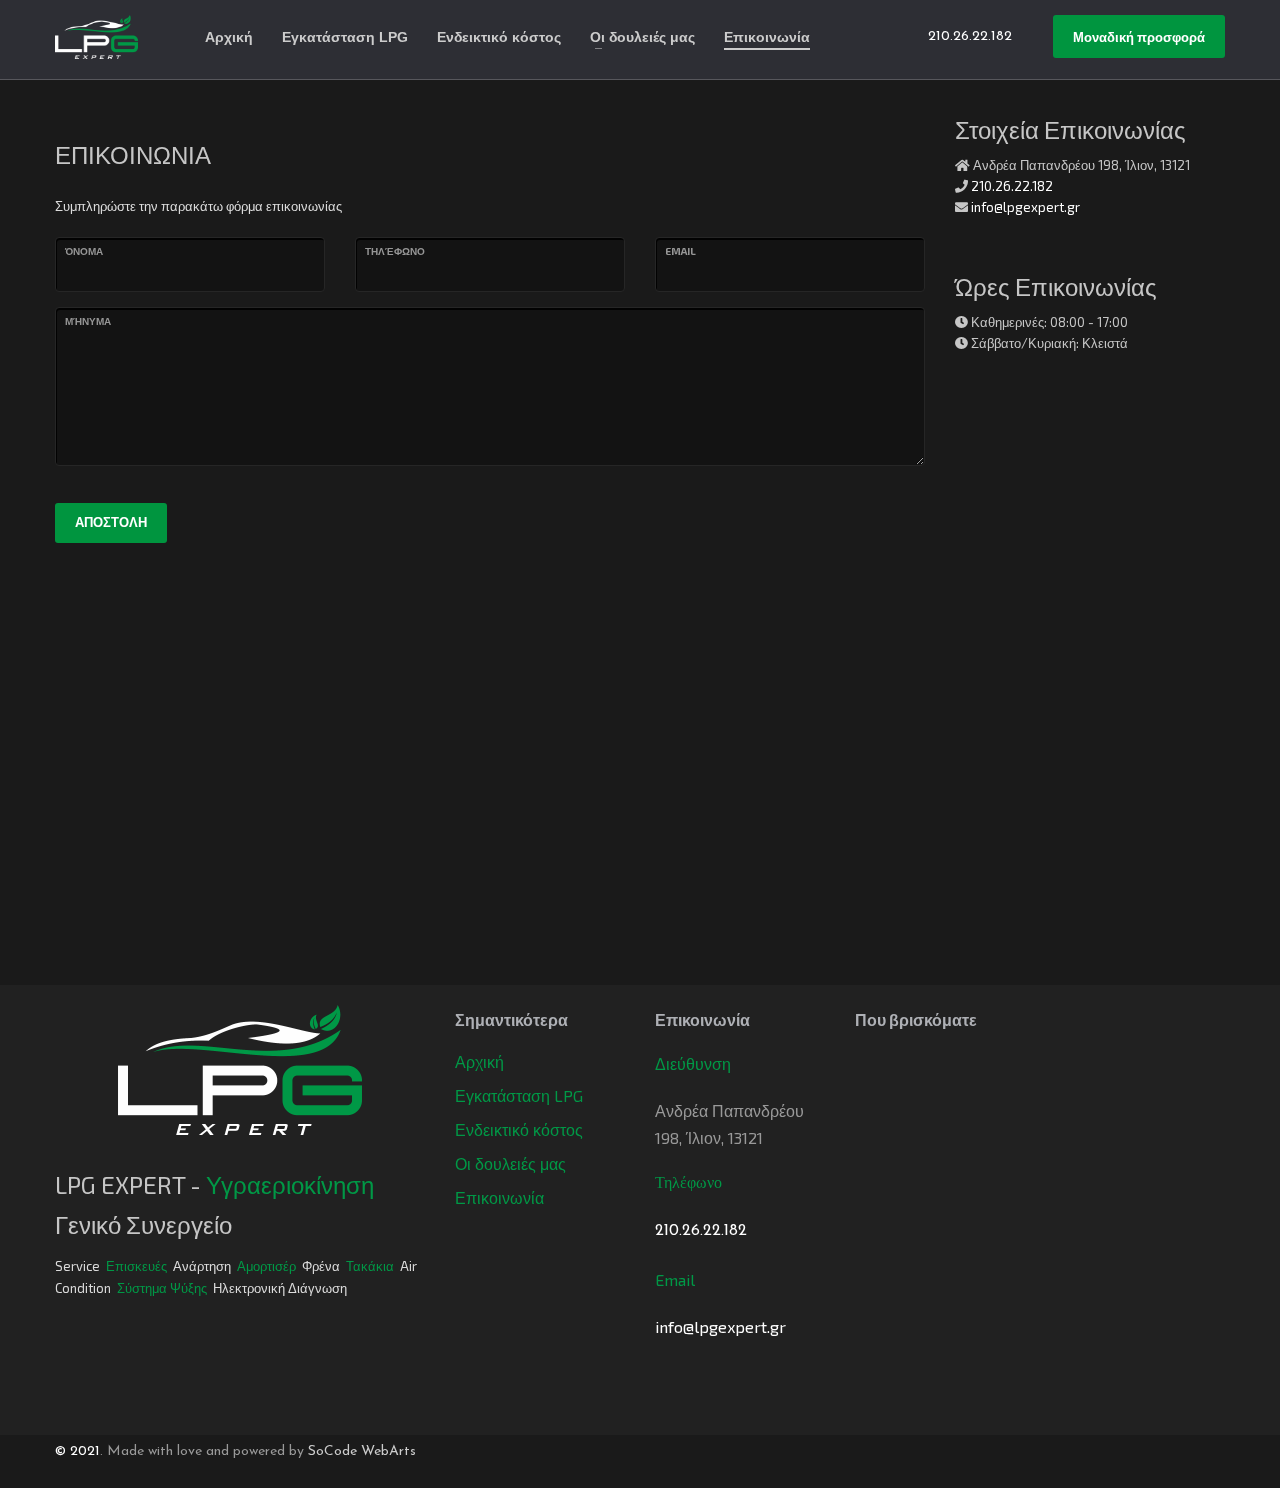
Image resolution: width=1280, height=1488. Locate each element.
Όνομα (84, 251)
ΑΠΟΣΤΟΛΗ (111, 522)
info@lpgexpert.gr (1025, 207)
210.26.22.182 (1012, 186)
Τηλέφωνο (395, 251)
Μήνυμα (88, 321)
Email (680, 251)
